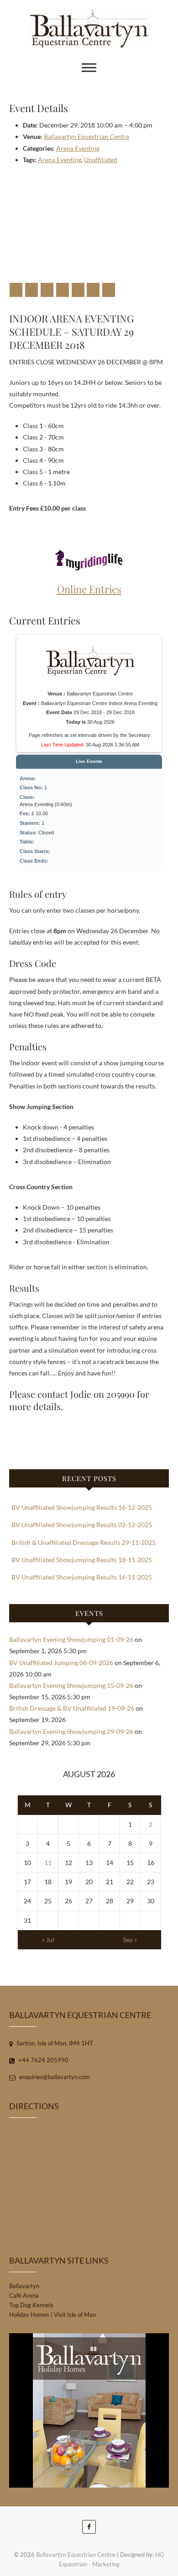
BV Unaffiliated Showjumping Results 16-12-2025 (82, 1507)
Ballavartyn (24, 2286)
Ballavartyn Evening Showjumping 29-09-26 (71, 1731)
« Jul (48, 1940)
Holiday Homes (29, 2315)
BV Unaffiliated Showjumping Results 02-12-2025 (82, 1525)
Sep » (130, 1940)
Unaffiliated (101, 160)
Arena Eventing (78, 148)
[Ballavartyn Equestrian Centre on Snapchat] (93, 290)
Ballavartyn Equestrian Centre (86, 136)
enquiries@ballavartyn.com (54, 2077)
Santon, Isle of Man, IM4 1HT (54, 2043)
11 (48, 1863)
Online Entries (89, 589)
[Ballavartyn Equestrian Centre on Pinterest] (63, 290)
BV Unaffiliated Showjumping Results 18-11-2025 (82, 1560)
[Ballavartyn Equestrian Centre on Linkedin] (78, 290)
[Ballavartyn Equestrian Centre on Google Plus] (47, 290)
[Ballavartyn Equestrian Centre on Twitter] (31, 290)
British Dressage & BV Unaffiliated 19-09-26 (72, 1708)
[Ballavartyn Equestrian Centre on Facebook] (16, 290)
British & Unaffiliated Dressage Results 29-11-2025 (84, 1542)
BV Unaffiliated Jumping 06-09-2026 (61, 1663)
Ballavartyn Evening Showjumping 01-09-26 (71, 1639)
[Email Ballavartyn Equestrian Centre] (109, 290)
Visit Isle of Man (75, 2315)
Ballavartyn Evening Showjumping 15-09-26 (71, 1685)
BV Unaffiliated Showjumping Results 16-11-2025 (82, 1577)
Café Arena (24, 2295)
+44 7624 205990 (43, 2060)
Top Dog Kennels (31, 2305)
